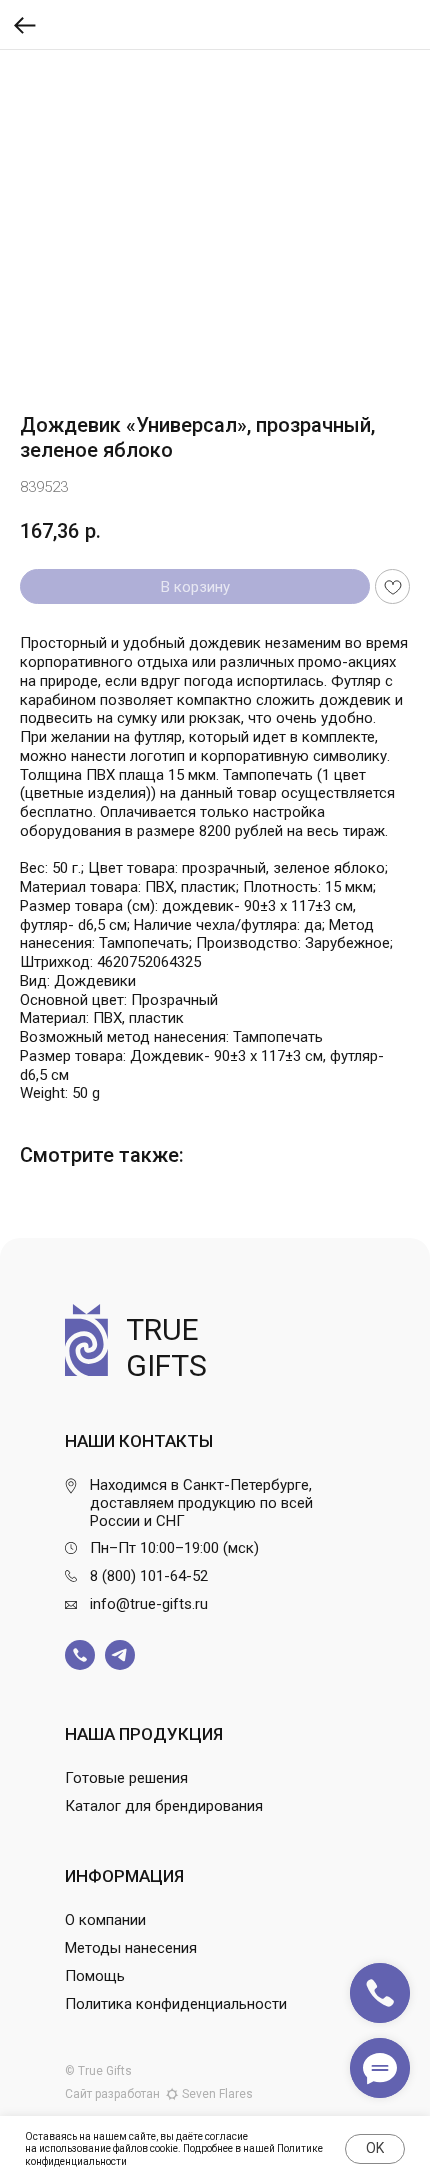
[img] (80, 1655)
